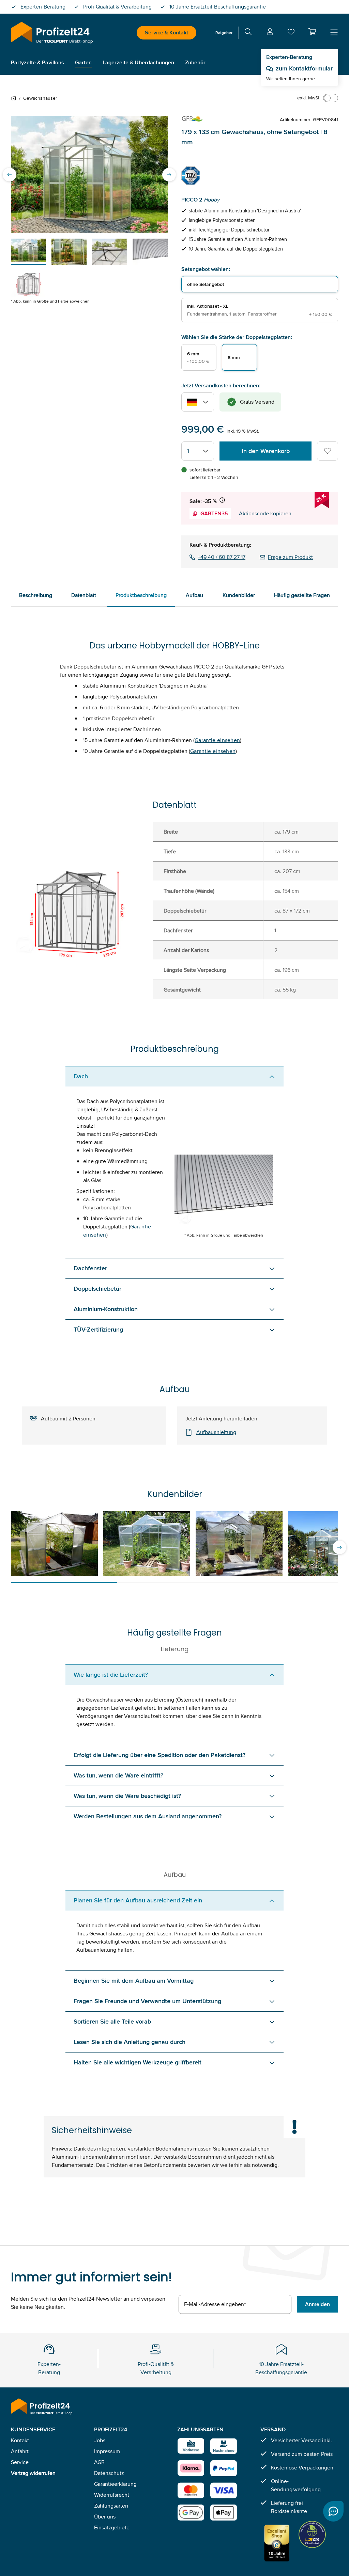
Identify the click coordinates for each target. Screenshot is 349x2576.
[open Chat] (333, 2511)
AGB (99, 2462)
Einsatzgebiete (112, 2527)
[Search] (248, 33)
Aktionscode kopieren (265, 513)
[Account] (270, 33)
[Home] (15, 98)
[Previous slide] (10, 175)
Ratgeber (224, 33)
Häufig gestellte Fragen (302, 595)
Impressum (107, 2451)
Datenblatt (84, 595)
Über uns (105, 2517)
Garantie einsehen (217, 740)
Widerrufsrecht (112, 2495)
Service (20, 2462)
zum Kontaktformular (304, 68)
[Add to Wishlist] (328, 451)
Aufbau (194, 595)
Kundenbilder (239, 595)
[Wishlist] (291, 33)
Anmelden (317, 2304)
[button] (312, 32)
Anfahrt (20, 2451)
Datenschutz (109, 2473)
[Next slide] (169, 175)
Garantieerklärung (115, 2484)
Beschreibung (36, 595)
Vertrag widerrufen (33, 2473)
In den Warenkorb (266, 451)
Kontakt (20, 2440)
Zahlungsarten (111, 2506)
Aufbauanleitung (216, 1432)
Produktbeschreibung (141, 595)
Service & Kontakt (166, 33)
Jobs (100, 2440)
